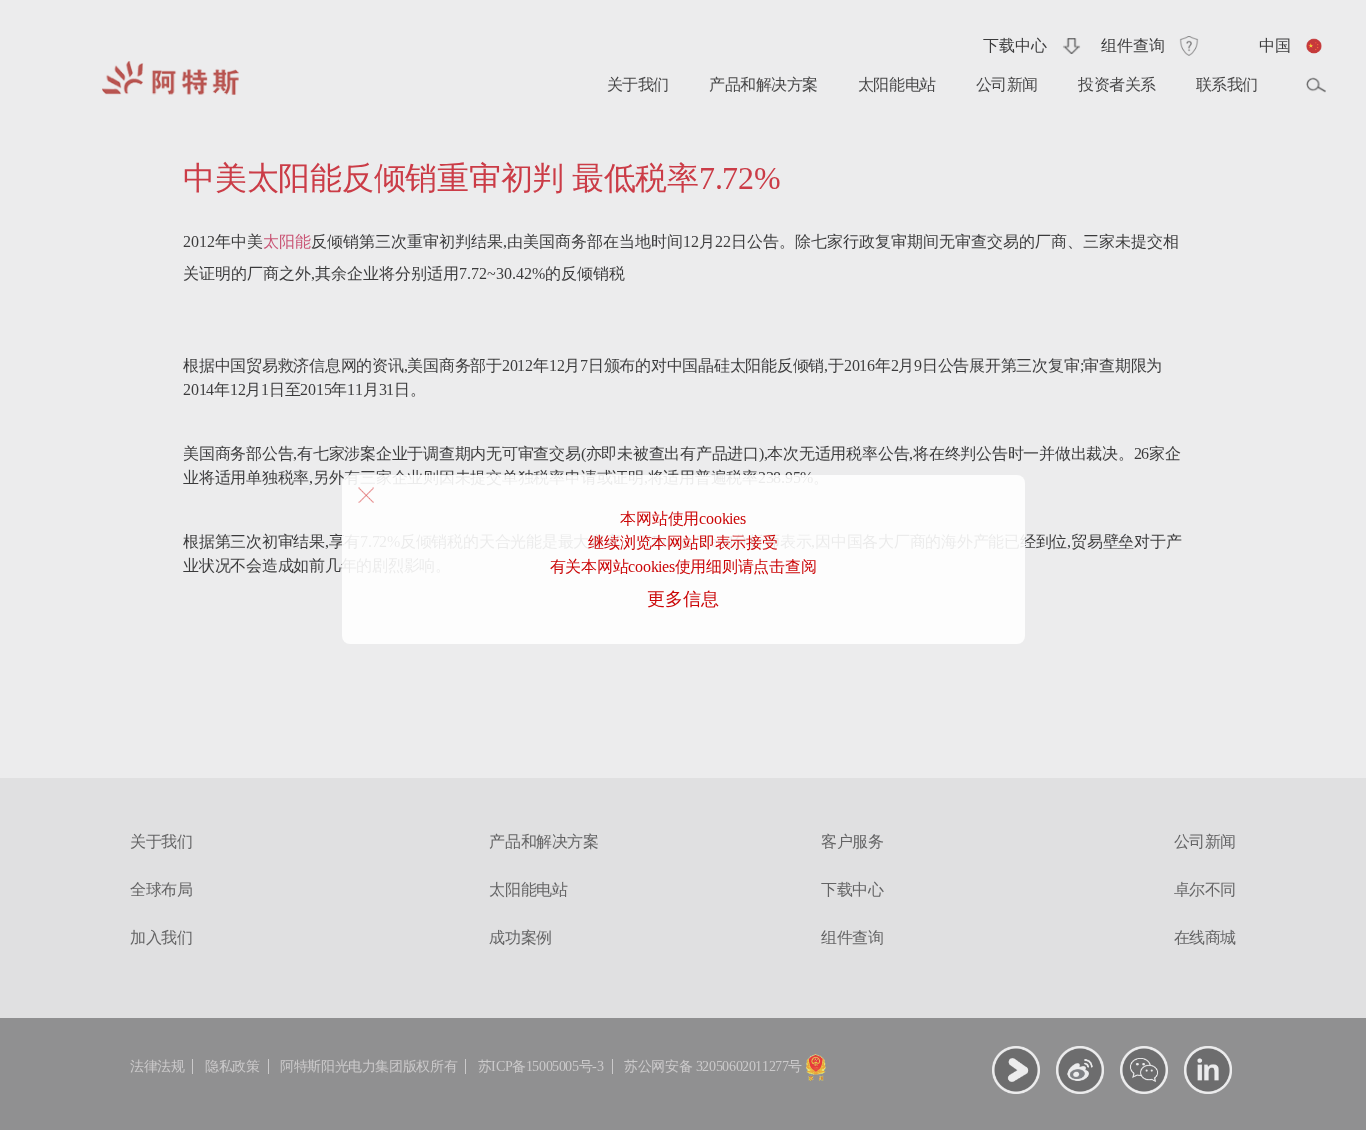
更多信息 (682, 599)
